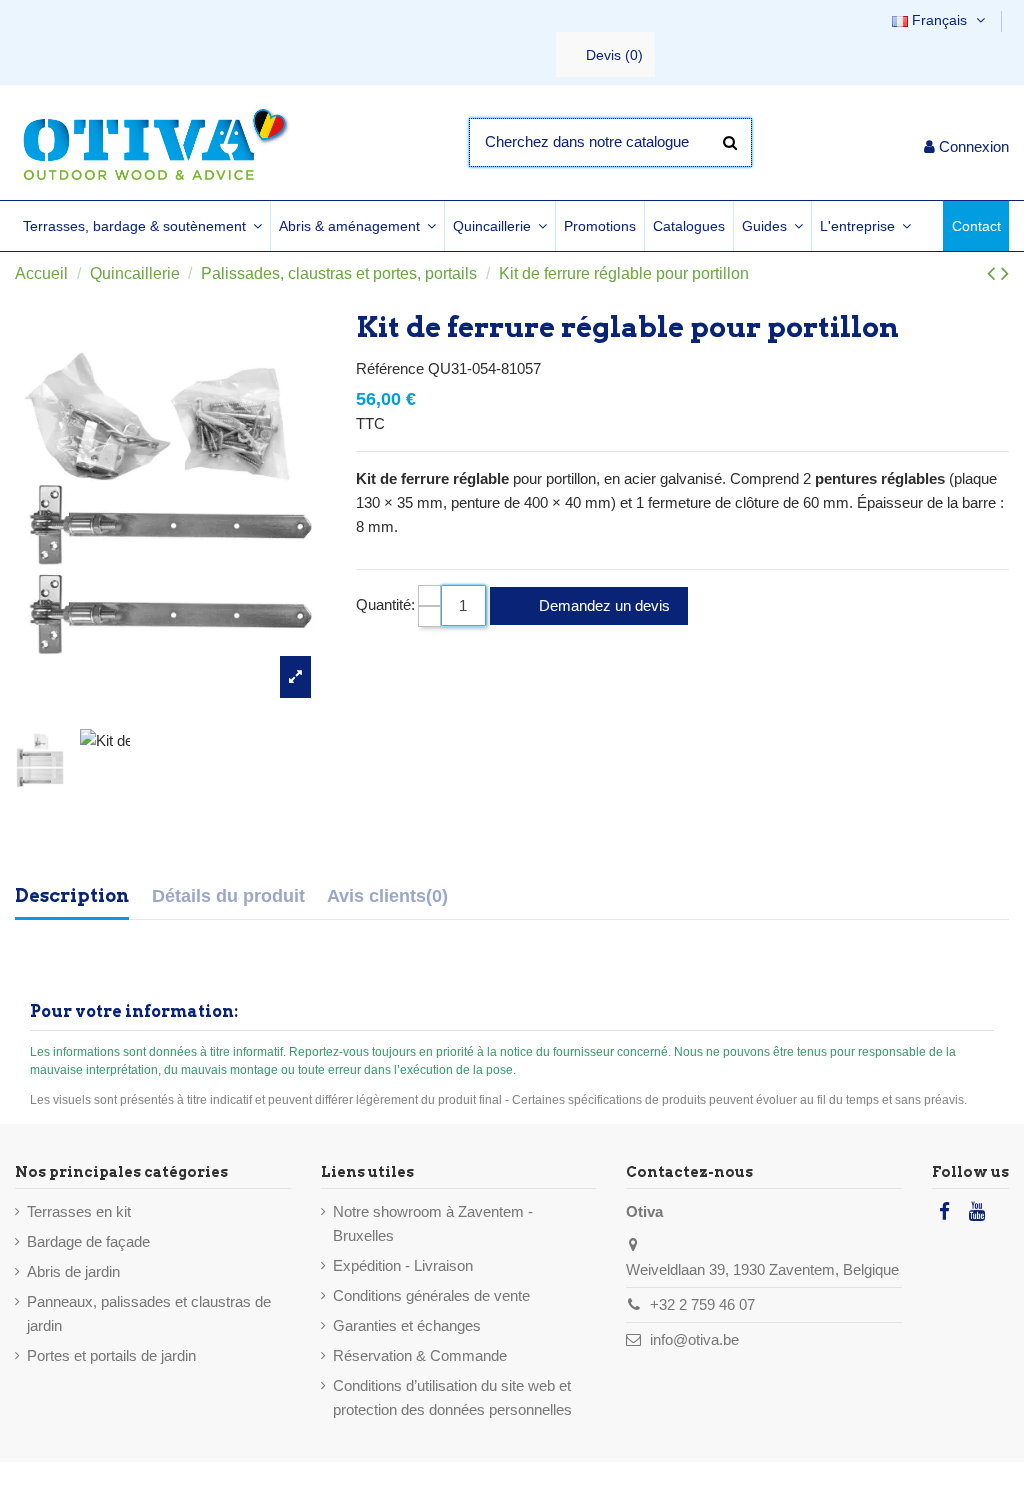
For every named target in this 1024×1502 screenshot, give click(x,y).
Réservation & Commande (420, 1355)
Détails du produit (228, 896)
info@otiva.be (694, 1339)
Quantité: (385, 604)
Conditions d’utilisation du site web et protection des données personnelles (452, 1397)
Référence (390, 368)
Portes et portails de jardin (111, 1355)
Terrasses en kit (79, 1211)
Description (72, 895)
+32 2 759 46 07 (702, 1304)
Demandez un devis (602, 605)
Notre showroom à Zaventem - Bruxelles (433, 1223)
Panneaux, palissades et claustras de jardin (149, 1313)
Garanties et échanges (407, 1325)
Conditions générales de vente (431, 1295)
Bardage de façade (88, 1241)
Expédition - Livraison (403, 1265)
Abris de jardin (73, 1271)
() (614, 55)
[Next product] (1005, 273)
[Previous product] (994, 273)
